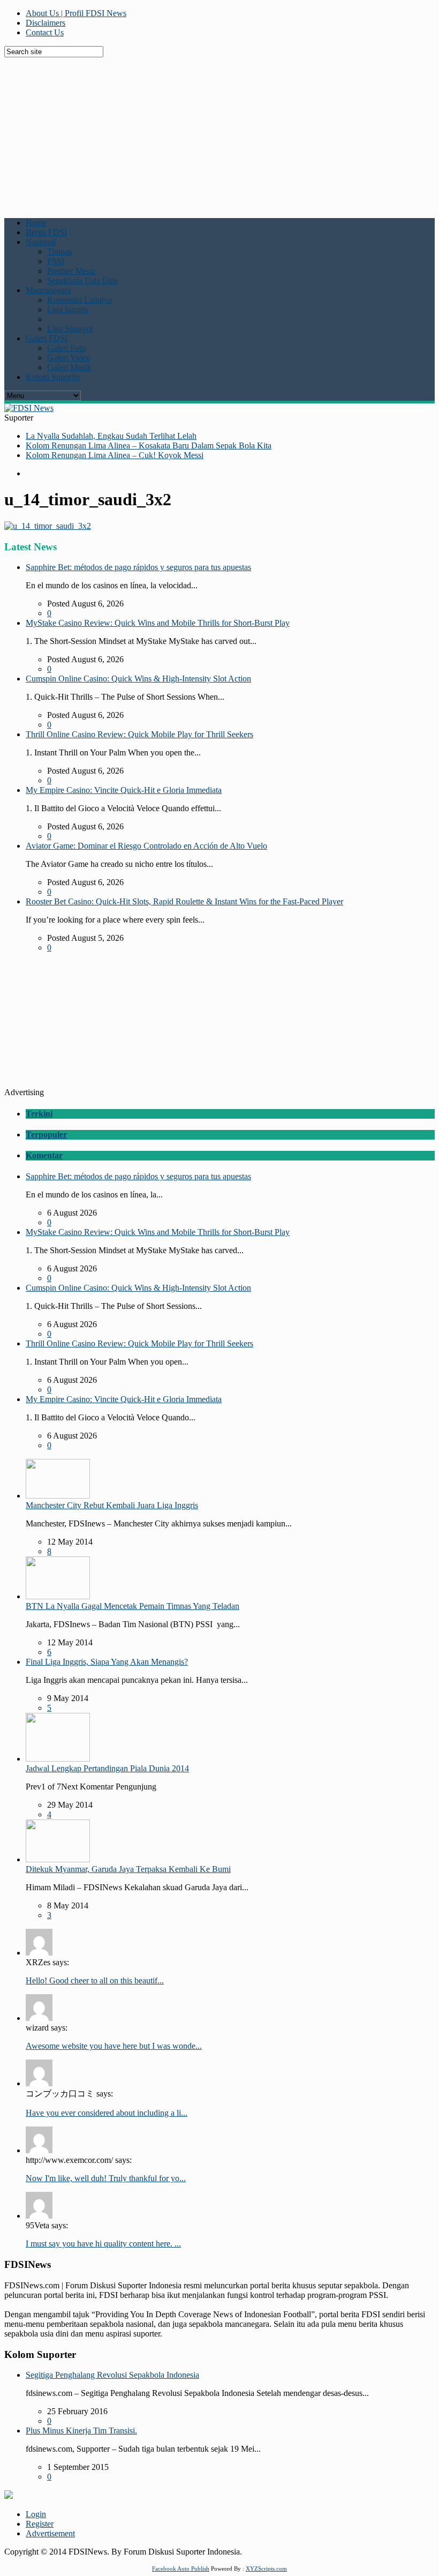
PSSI (56, 261)
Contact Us (45, 32)
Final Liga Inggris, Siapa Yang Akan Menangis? (107, 1662)
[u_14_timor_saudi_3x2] (48, 526)
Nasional (41, 242)
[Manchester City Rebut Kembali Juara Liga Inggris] (58, 1496)
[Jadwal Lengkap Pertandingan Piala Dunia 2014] (58, 1759)
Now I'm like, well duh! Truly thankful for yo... (106, 2178)
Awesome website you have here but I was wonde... (114, 2046)
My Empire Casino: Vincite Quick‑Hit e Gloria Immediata (124, 790)
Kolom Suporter (53, 377)
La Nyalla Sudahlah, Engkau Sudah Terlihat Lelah (111, 436)
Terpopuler (46, 1135)
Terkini (39, 1114)
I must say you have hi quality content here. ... (103, 2244)
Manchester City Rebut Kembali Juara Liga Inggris (112, 1505)
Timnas (59, 252)
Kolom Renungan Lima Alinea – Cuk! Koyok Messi (115, 455)
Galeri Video (69, 358)
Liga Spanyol (70, 329)
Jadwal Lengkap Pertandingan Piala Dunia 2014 (107, 1768)
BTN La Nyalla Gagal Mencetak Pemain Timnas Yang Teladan (133, 1606)
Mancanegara (48, 290)
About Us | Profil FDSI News (76, 13)
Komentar (44, 1155)
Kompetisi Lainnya (80, 300)
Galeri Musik (69, 367)
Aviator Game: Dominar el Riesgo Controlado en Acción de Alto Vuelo (146, 846)
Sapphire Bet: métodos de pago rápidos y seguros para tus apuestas (138, 567)
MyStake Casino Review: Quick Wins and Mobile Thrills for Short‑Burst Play (158, 623)
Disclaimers (46, 23)
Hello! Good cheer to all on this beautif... (95, 1980)
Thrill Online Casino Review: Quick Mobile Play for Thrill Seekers (139, 734)
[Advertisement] (222, 132)
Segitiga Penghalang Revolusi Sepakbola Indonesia (112, 2375)
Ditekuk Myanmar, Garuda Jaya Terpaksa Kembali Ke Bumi (128, 1869)
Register (40, 2524)
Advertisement (50, 2533)
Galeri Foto (66, 348)
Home (36, 223)
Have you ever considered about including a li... (107, 2113)
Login (36, 2514)
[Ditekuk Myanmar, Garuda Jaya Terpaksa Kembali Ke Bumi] (58, 1859)
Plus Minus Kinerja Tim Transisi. (81, 2431)
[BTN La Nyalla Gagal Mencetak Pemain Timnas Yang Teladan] (58, 1596)
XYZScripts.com (266, 2568)
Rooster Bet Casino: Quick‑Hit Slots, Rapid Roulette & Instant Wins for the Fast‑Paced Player (184, 901)
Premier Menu (71, 271)
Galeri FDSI (47, 338)
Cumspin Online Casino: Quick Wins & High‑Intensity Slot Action (138, 679)
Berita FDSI (46, 232)
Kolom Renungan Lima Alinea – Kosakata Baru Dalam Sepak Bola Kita (149, 445)
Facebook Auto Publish (181, 2568)
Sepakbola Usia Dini (82, 280)
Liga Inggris (68, 309)
